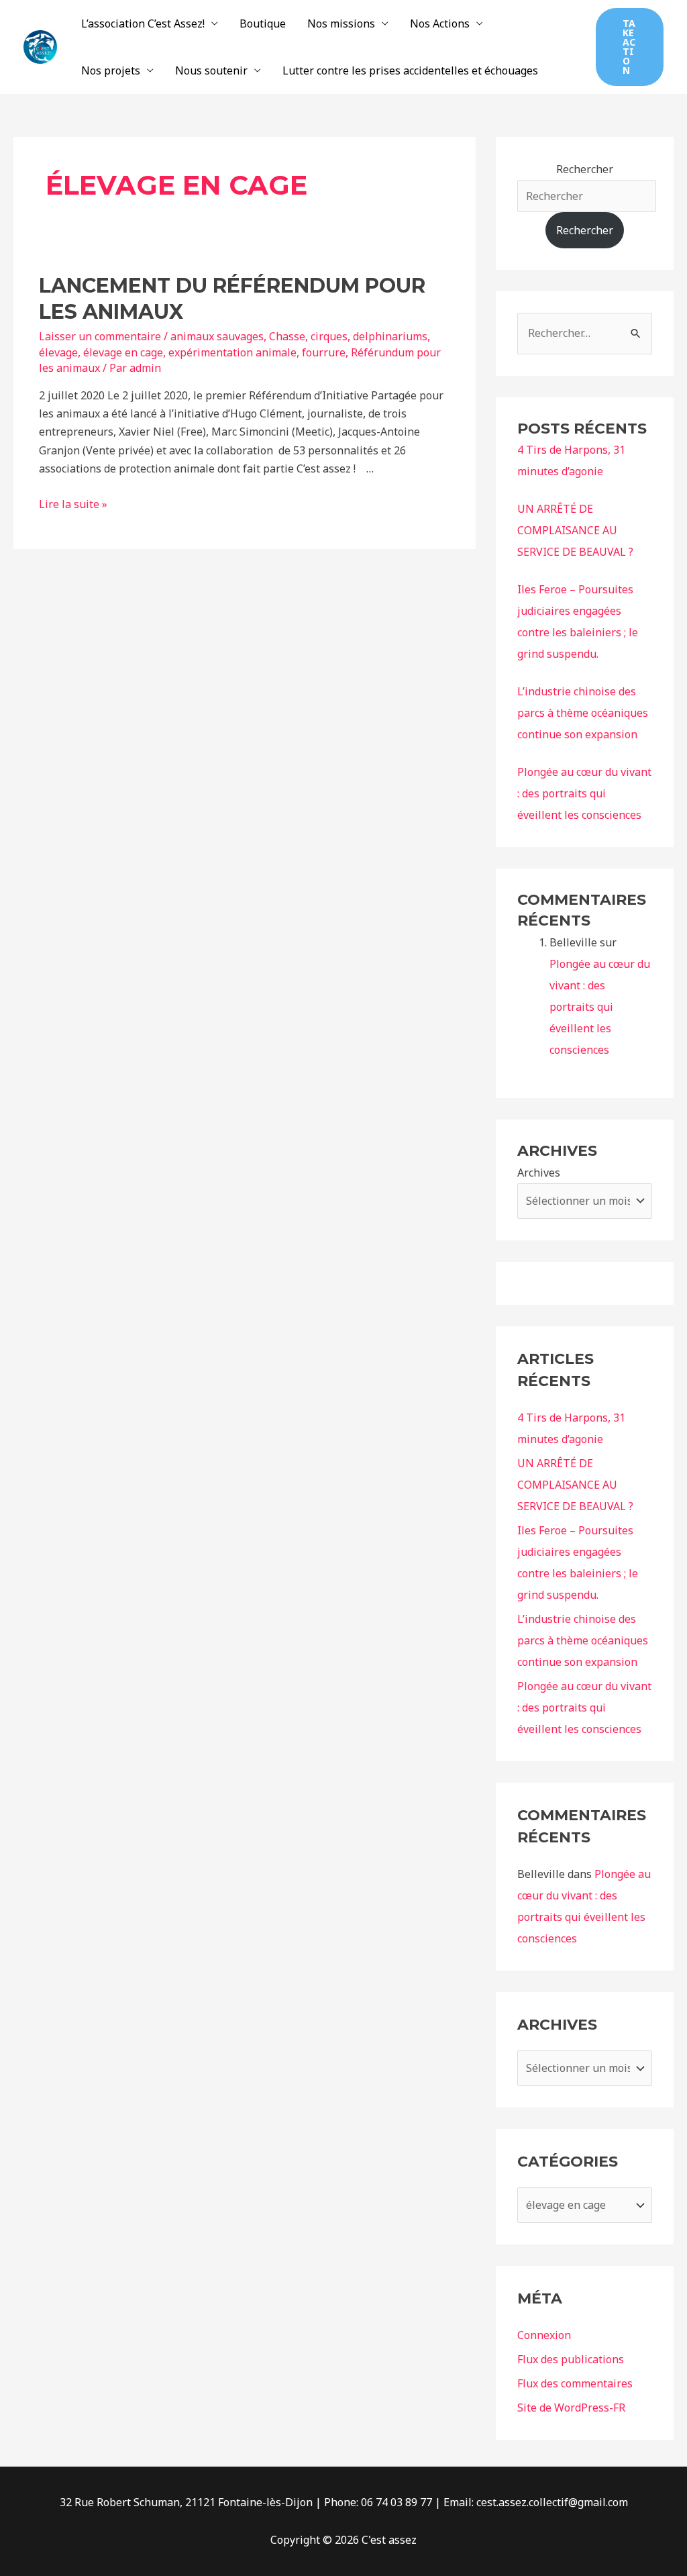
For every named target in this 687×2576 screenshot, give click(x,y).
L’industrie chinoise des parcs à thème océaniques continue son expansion (583, 713)
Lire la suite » (73, 504)
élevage (58, 352)
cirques (329, 336)
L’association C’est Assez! (143, 23)
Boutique (263, 23)
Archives (539, 1173)
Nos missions (341, 23)
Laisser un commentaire (100, 336)
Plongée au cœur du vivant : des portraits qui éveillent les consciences (584, 793)
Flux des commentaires (575, 2383)
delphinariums (390, 336)
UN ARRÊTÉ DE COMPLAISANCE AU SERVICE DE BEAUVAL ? (575, 530)
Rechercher (585, 169)
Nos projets (111, 70)
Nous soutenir (211, 70)
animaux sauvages (217, 336)
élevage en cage (123, 352)
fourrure (324, 352)
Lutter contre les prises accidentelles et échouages (410, 70)
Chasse (287, 336)
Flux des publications (571, 2359)
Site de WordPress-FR (571, 2408)
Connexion (544, 2335)
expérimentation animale (232, 352)
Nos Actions (440, 23)
